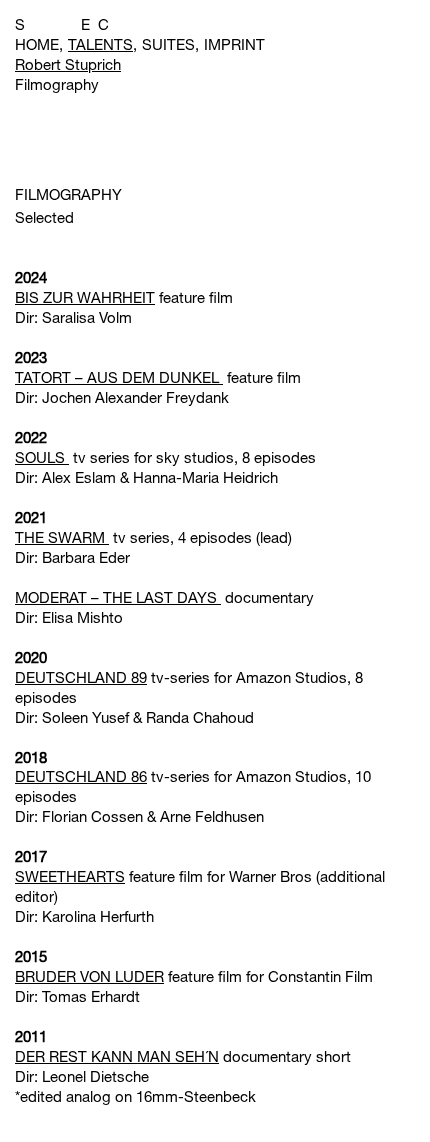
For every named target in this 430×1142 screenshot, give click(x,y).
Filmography (57, 84)
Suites (168, 44)
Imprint (234, 44)
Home (37, 44)
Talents (100, 44)
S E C (62, 24)
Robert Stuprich (68, 64)
